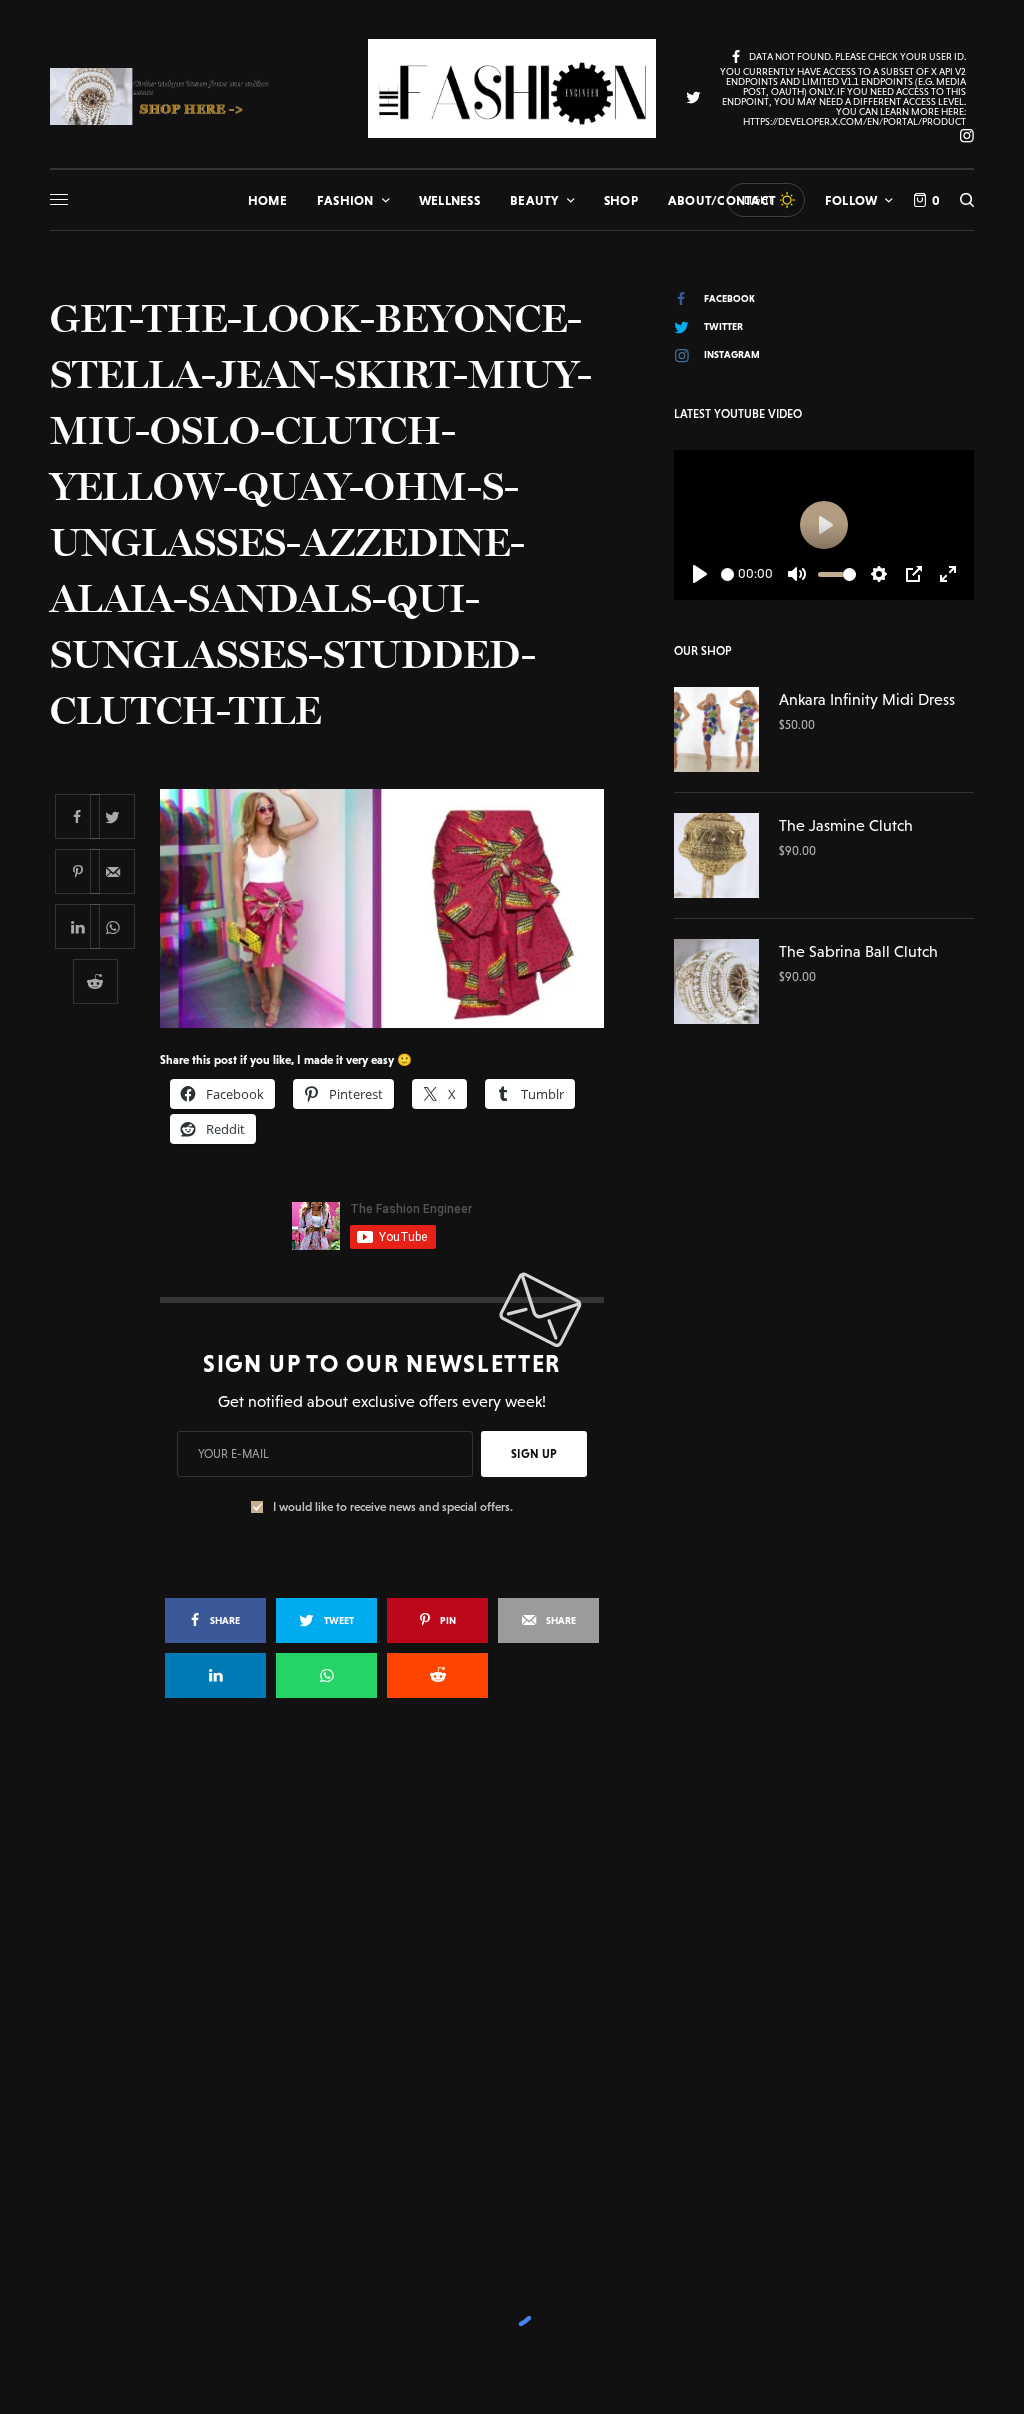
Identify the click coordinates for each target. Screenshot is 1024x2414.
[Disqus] (512, 2003)
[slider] (727, 574)
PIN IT (392, 908)
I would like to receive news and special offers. (393, 1507)
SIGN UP (534, 1454)
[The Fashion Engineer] (512, 88)
